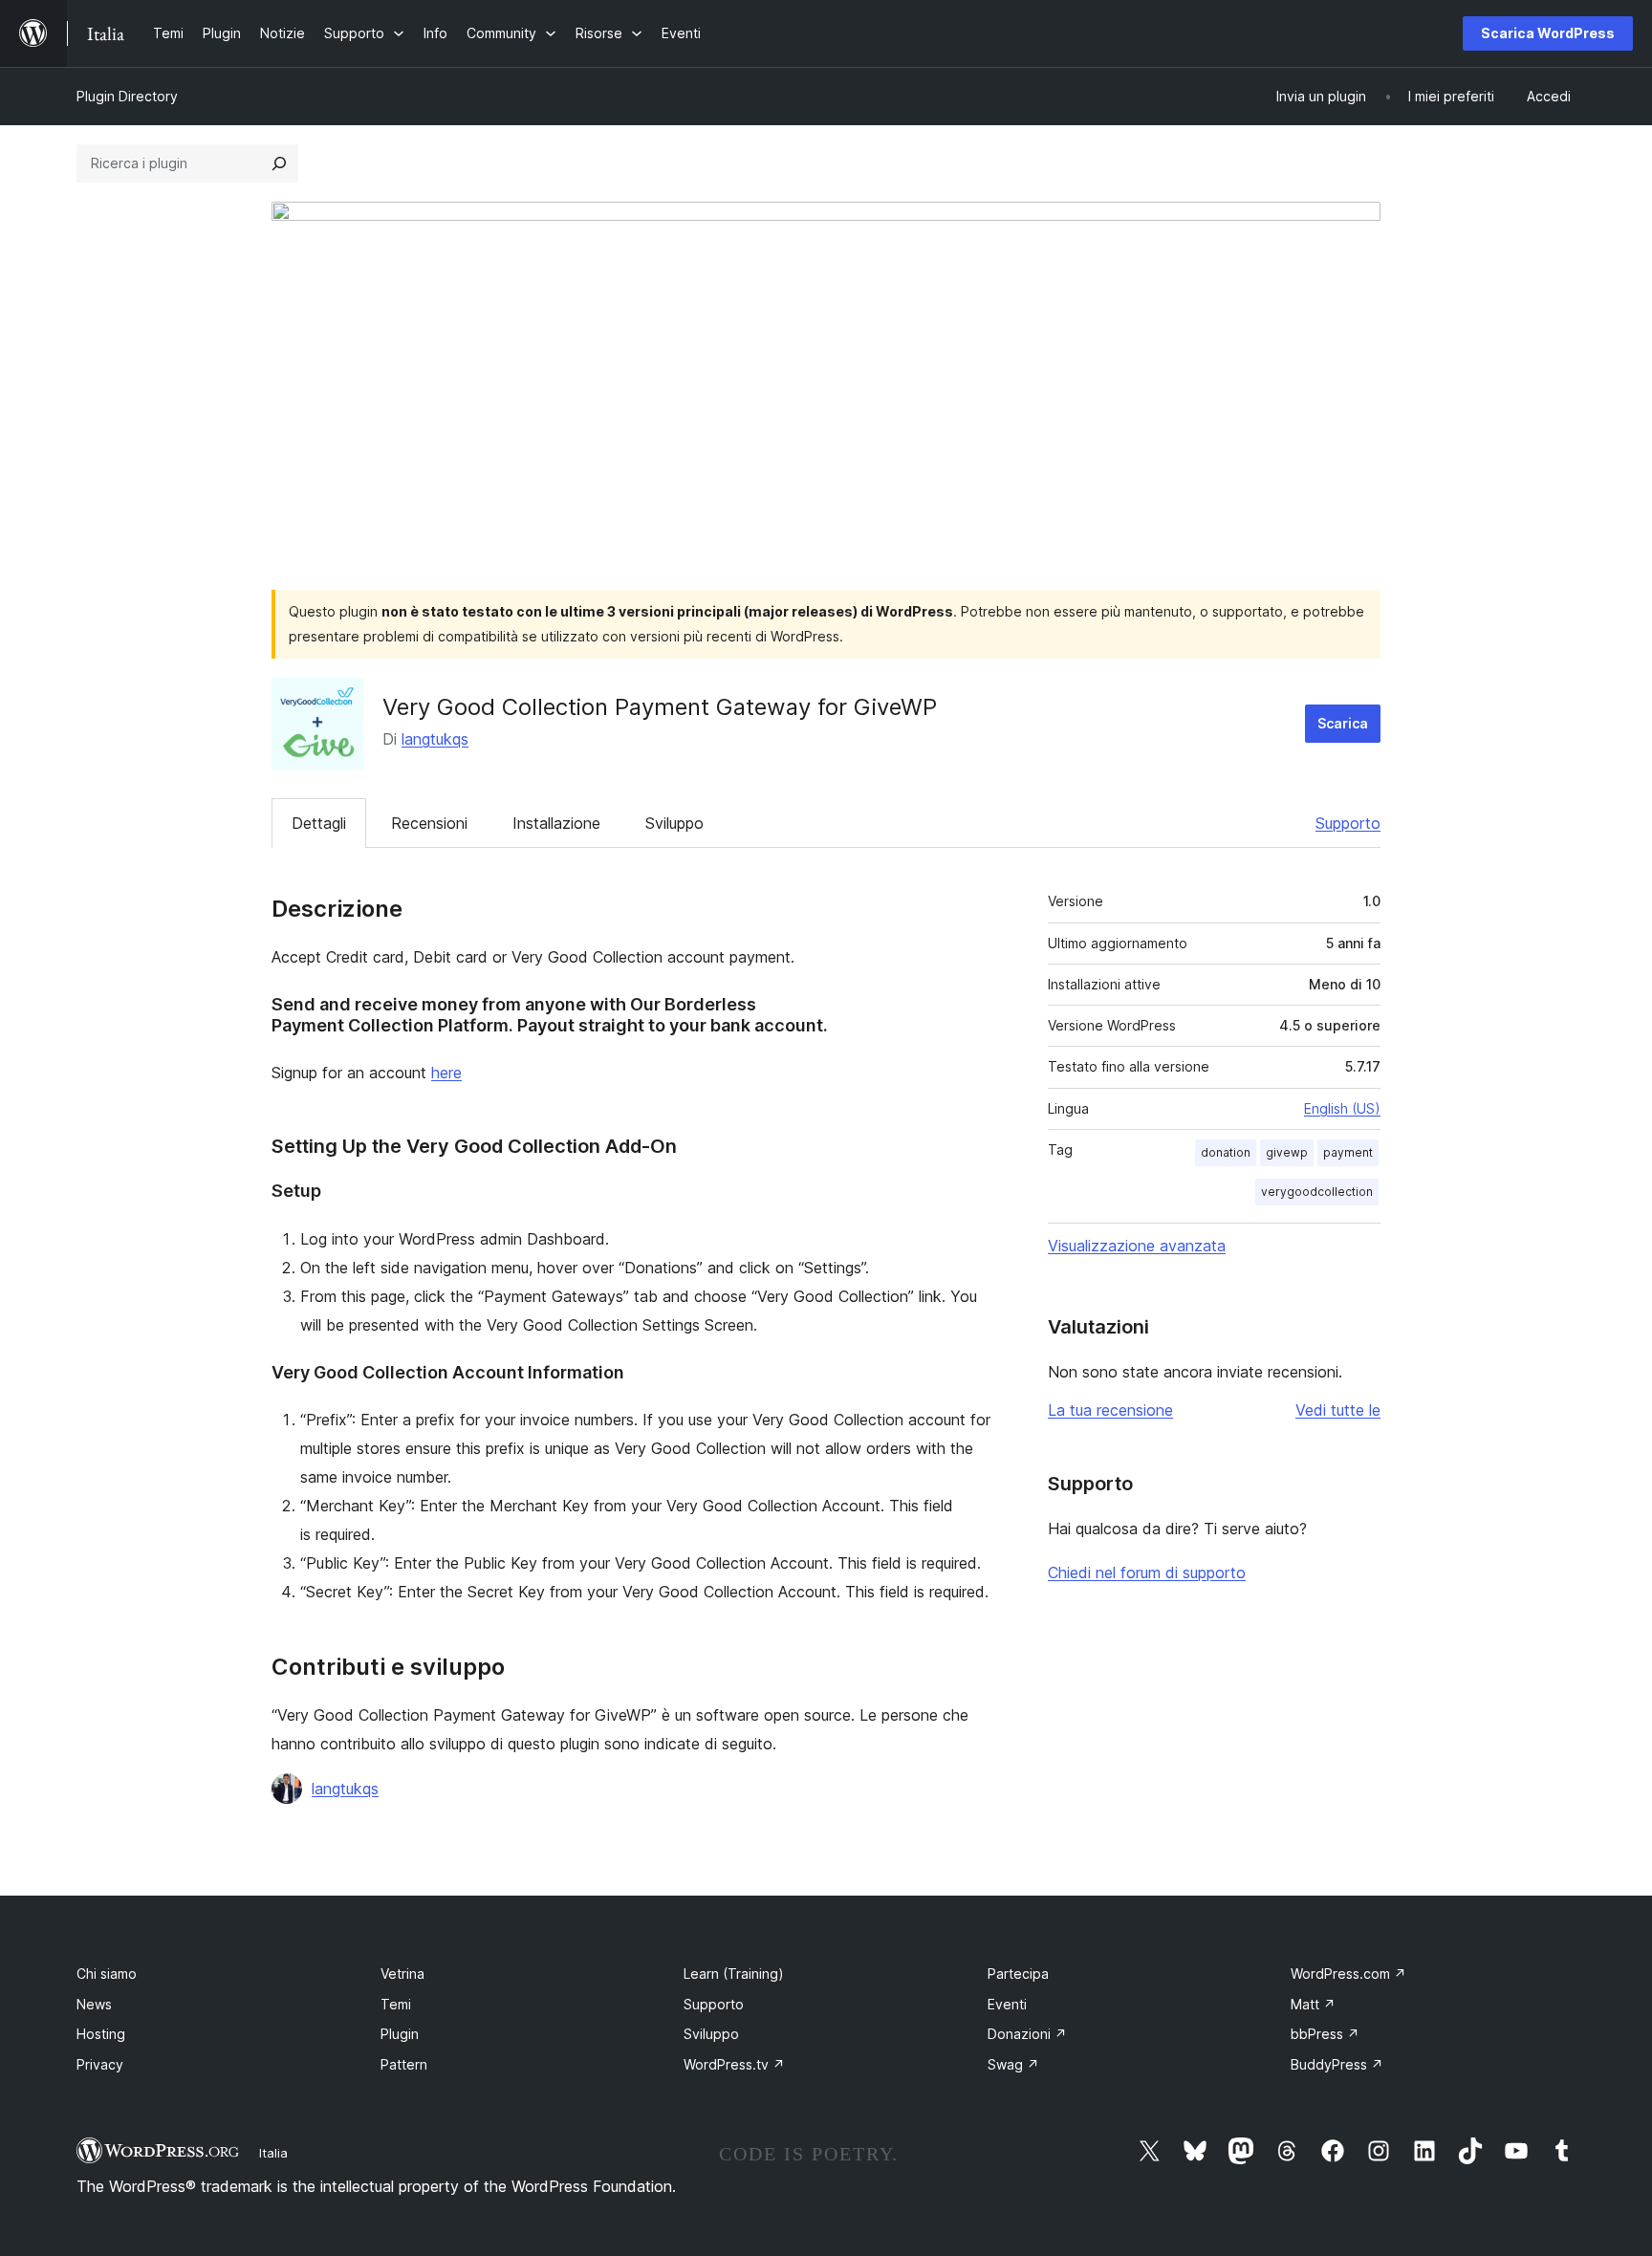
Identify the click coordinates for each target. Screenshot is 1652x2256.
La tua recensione (1110, 1410)
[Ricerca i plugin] (279, 163)
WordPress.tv (734, 2064)
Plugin (400, 2034)
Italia (273, 2153)
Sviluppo (674, 823)
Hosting (101, 2034)
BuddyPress (1337, 2064)
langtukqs (435, 739)
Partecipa (1018, 1974)
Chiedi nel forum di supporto (1147, 1573)
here (446, 1073)
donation (1226, 1152)
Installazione (556, 823)
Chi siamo (107, 1974)
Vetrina (402, 1974)
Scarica (1343, 723)
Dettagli (319, 823)
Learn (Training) (734, 1974)
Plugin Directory (127, 96)
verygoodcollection (1317, 1192)
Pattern (404, 2064)
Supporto (1348, 823)
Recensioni (429, 823)
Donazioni (1027, 2034)
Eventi (1007, 2004)
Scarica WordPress (1548, 33)
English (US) (1342, 1108)
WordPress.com (1348, 1974)
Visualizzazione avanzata (1137, 1246)
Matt (1313, 2004)
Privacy (100, 2064)
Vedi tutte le (1338, 1410)
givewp (1287, 1152)
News (94, 2004)
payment (1348, 1152)
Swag (1013, 2064)
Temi (396, 2004)
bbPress (1325, 2034)
